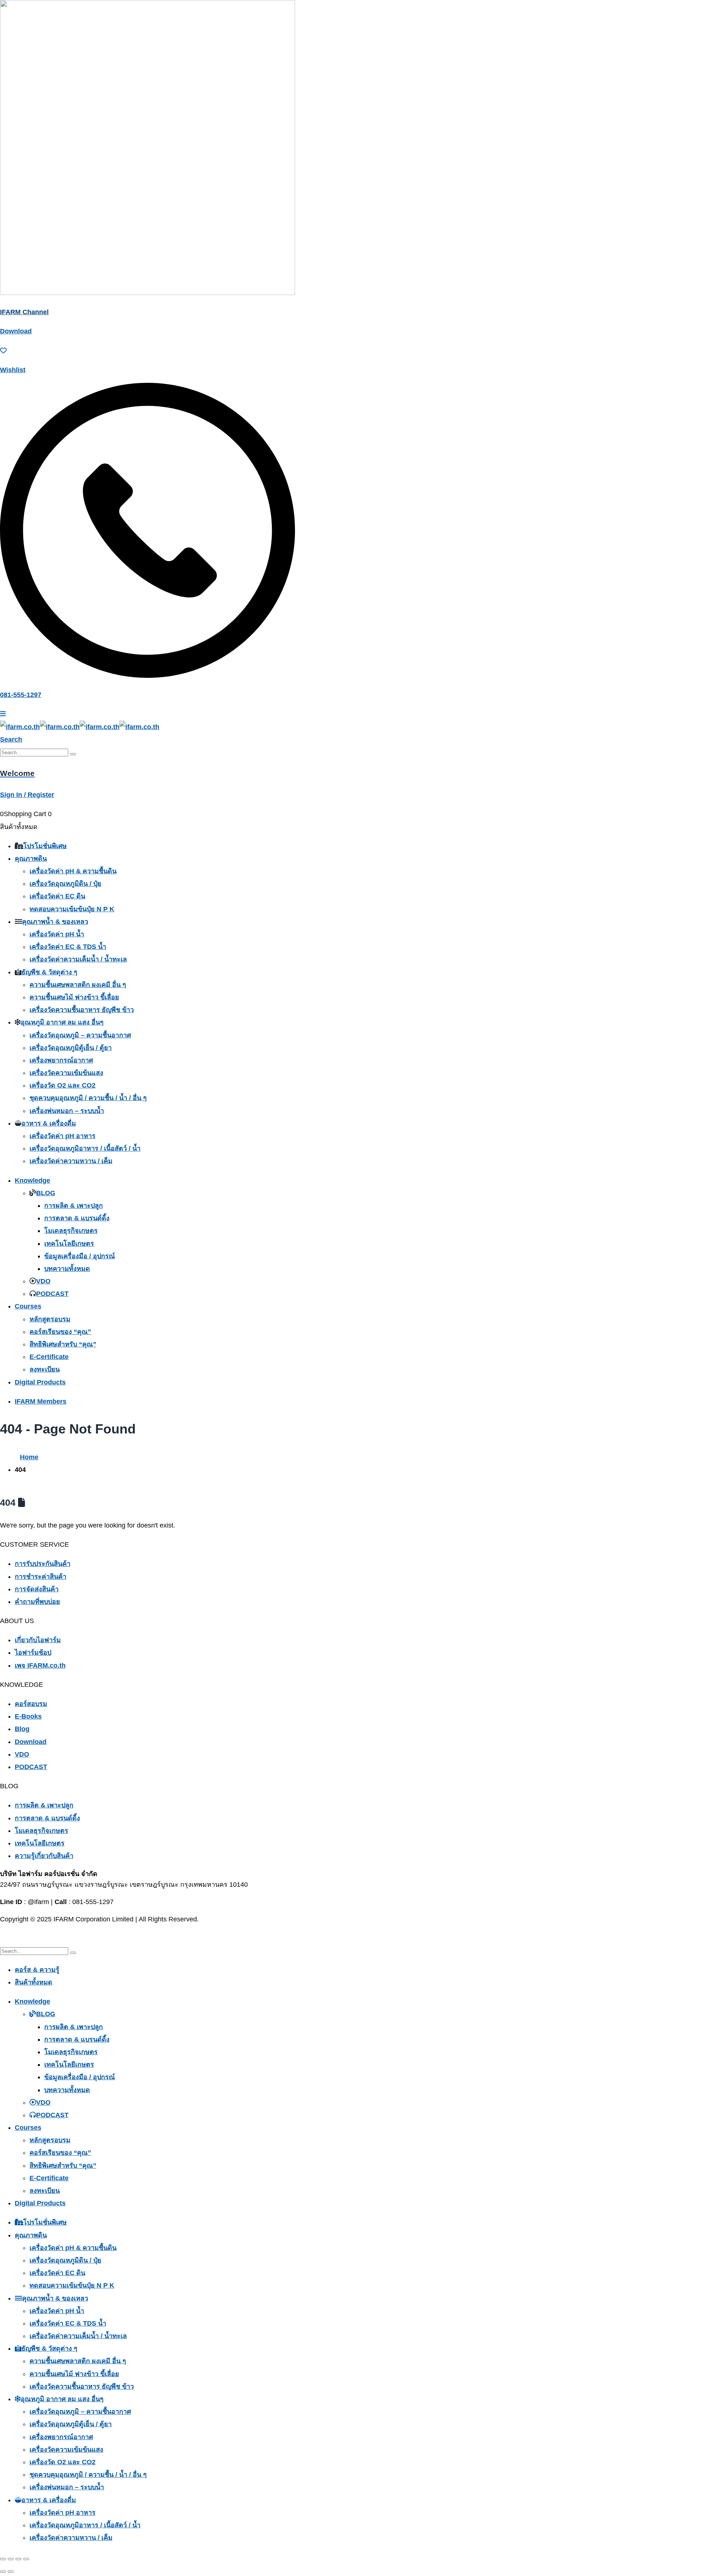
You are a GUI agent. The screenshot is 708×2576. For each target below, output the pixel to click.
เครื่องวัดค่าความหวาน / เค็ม (71, 1161)
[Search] (73, 754)
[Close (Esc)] (26, 2559)
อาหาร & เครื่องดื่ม (49, 1123)
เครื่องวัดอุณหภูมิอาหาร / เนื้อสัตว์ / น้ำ (85, 1148)
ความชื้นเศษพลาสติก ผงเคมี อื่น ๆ (78, 985)
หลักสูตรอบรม (50, 1319)
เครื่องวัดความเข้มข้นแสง (66, 1073)
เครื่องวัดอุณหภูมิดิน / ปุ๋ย (65, 884)
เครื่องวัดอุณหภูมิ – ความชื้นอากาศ (80, 1035)
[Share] (18, 2559)
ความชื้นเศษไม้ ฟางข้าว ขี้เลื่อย (74, 997)
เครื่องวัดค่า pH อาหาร (63, 1136)
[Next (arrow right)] (11, 2572)
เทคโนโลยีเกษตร (69, 1244)
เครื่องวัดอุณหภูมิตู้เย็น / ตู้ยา (71, 1048)
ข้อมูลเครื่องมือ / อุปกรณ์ (80, 1256)
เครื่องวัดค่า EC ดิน (57, 896)
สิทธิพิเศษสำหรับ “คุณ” (63, 1344)
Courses (28, 1306)
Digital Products (40, 1382)
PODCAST (52, 1294)
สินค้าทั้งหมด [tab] (34, 1982)
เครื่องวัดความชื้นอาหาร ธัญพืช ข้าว (82, 1010)
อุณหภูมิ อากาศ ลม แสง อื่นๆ (62, 1022)
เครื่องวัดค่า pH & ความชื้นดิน (73, 871)
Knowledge (32, 1180)
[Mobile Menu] (3, 714)
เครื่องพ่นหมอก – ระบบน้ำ (67, 1111)
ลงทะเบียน (45, 1369)
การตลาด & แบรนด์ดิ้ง (77, 1218)
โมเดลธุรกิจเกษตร (71, 1231)
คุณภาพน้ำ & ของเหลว (55, 922)
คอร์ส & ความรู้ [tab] (37, 1970)
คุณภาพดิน (31, 859)
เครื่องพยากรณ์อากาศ (61, 1060)
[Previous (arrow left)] (3, 2572)
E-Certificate (49, 1357)
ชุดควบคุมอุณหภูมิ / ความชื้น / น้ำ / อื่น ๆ (88, 1098)
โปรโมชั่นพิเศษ (45, 846)
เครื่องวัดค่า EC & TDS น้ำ (68, 947)
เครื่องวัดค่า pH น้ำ (57, 934)
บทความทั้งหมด (67, 1269)
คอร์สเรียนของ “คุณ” (60, 1332)
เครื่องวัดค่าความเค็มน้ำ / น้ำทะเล (78, 959)
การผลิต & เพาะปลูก (74, 1206)
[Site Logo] (80, 727)
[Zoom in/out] (3, 2559)
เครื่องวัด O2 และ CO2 (63, 1085)
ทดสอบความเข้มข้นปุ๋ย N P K (72, 909)
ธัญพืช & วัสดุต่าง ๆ (49, 972)
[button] (11, 739)
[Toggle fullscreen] (11, 2559)
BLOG (46, 1193)
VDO (43, 1281)
